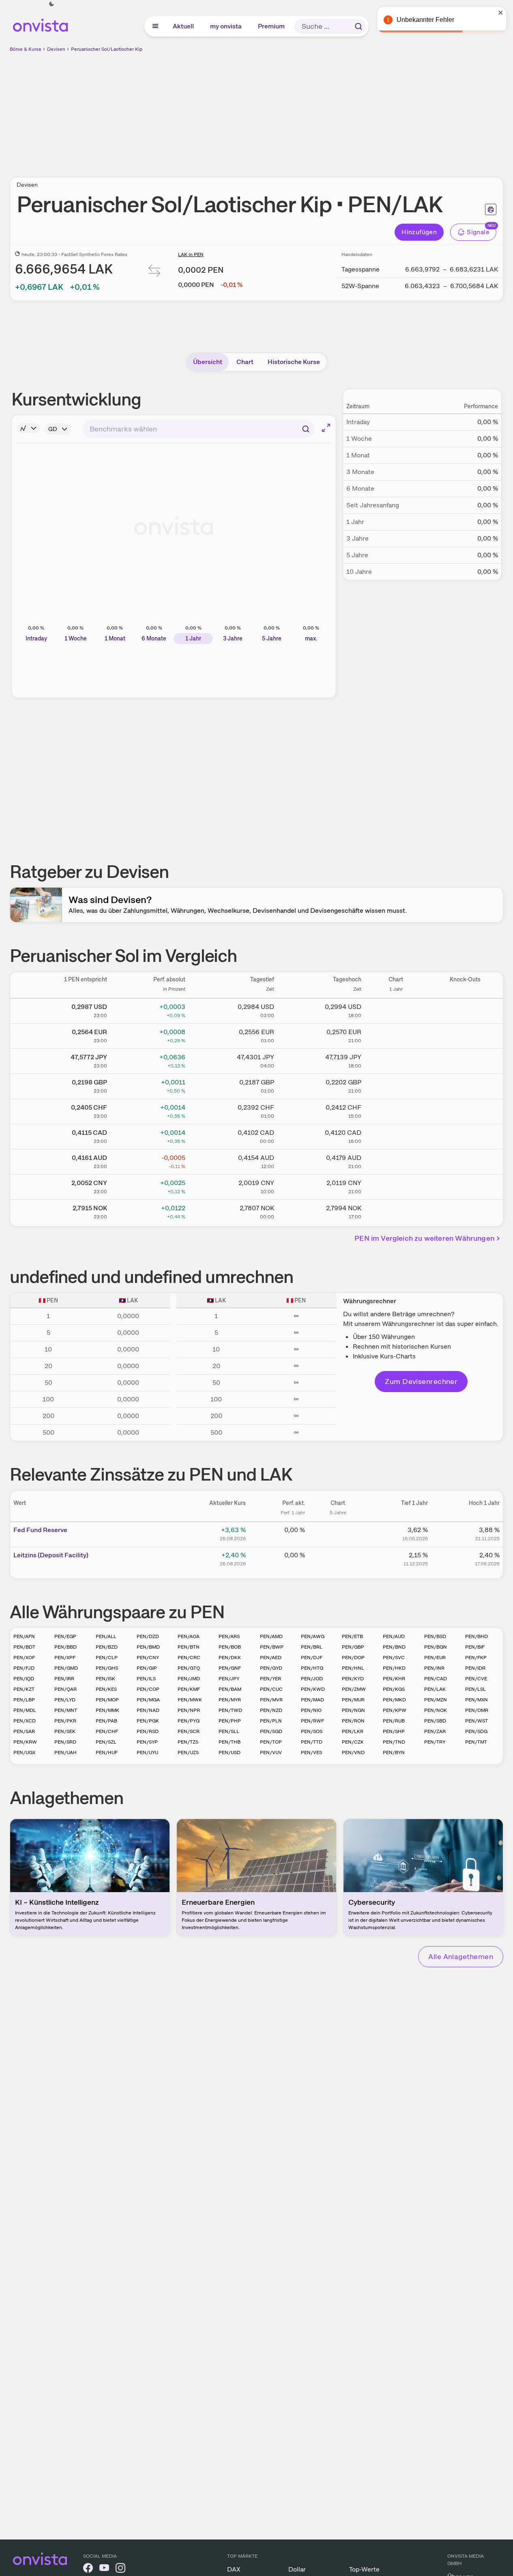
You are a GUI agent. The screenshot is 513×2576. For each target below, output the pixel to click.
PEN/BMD (148, 1647)
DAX (234, 2569)
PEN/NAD (148, 1710)
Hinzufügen (419, 232)
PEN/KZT (24, 1689)
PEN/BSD (435, 1636)
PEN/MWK (190, 1700)
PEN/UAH (65, 1753)
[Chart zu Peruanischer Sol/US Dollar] (396, 1009)
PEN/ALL (106, 1636)
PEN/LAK (435, 1689)
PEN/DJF (312, 1658)
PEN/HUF (107, 1753)
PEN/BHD (477, 1636)
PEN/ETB (352, 1636)
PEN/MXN (477, 1700)
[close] (501, 13)
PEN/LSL (475, 1689)
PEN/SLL (229, 1731)
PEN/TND (394, 1742)
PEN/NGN (353, 1710)
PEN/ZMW (354, 1689)
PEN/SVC (394, 1658)
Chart (245, 362)
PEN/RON (353, 1721)
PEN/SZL (106, 1742)
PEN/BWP (272, 1647)
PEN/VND (353, 1753)
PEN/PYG (189, 1721)
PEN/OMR (477, 1710)
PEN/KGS (394, 1689)
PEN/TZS (188, 1742)
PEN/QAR (65, 1689)
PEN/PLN (271, 1721)
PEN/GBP (353, 1647)
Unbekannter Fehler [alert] (425, 20)
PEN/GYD (271, 1668)
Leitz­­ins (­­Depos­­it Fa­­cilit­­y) (51, 1555)
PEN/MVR (271, 1700)
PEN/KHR (394, 1679)
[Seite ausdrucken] (491, 209)
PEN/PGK (148, 1721)
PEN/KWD (313, 1689)
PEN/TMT (476, 1742)
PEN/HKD (394, 1668)
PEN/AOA (189, 1636)
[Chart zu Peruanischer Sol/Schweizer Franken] (396, 1110)
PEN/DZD (148, 1636)
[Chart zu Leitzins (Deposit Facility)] (338, 1558)
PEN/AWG (313, 1636)
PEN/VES (311, 1753)
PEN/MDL (25, 1710)
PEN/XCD (25, 1721)
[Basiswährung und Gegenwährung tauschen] (155, 273)
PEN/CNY (148, 1658)
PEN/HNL (353, 1668)
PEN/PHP (230, 1721)
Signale (478, 232)
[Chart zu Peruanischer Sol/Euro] (396, 1035)
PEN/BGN (436, 1647)
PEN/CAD (436, 1679)
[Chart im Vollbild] (326, 428)
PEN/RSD (148, 1731)
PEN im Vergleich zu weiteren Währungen (424, 1238)
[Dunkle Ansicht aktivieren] (52, 4)
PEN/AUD (394, 1636)
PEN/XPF (65, 1658)
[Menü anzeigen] (155, 26)
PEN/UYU (147, 1753)
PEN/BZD (107, 1647)
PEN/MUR (353, 1700)
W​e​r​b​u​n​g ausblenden (327, 110)
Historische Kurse (294, 362)
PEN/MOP (107, 1700)
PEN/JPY (229, 1679)
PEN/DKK (230, 1658)
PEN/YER (270, 1679)
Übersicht (208, 362)
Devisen (56, 49)
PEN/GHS (107, 1668)
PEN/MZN (436, 1700)
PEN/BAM (230, 1689)
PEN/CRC (189, 1658)
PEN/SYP (147, 1742)
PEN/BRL (312, 1647)
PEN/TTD (312, 1742)
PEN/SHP (394, 1731)
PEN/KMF (189, 1689)
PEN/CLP (107, 1658)
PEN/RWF (312, 1721)
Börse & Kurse (26, 49)
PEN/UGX (24, 1753)
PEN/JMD (189, 1679)
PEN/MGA (148, 1700)
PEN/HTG (312, 1668)
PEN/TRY (435, 1742)
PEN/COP (148, 1689)
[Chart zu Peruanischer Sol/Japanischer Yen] (396, 1060)
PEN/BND (394, 1647)
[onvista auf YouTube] (104, 2569)
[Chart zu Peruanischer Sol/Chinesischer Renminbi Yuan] (396, 1186)
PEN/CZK (353, 1742)
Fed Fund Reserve (40, 1530)
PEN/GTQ (189, 1668)
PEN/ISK (105, 1679)
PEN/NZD (271, 1710)
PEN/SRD (65, 1742)
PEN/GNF (230, 1668)
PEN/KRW (25, 1742)
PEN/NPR (189, 1710)
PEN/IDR (475, 1668)
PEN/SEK (65, 1731)
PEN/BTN (189, 1647)
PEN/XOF (24, 1658)
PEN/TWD (230, 1710)
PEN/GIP (147, 1668)
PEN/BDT (24, 1647)
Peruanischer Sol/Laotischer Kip (107, 49)
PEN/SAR (24, 1731)
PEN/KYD (353, 1679)
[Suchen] (358, 26)
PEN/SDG (476, 1731)
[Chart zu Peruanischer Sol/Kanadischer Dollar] (396, 1135)
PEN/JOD (312, 1679)
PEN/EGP (65, 1636)
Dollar (297, 2569)
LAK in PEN (191, 254)
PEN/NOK (436, 1710)
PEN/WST (477, 1721)
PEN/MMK (107, 1710)
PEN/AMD (271, 1636)
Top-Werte (364, 2569)
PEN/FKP (476, 1658)
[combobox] (199, 429)
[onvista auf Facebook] (88, 2569)
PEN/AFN (24, 1636)
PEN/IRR (64, 1679)
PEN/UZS (188, 1753)
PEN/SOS (312, 1731)
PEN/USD (230, 1753)
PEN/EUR (435, 1658)
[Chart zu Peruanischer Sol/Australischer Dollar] (396, 1160)
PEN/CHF (107, 1731)
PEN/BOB (230, 1647)
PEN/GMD (66, 1668)
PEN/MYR (230, 1700)
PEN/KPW (395, 1710)
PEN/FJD (24, 1668)
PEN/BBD (65, 1647)
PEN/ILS (146, 1679)
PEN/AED (271, 1658)
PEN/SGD (271, 1731)
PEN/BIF (475, 1647)
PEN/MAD (312, 1700)
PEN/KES (106, 1689)
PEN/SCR (189, 1731)
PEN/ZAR (435, 1731)
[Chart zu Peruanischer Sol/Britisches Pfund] (396, 1085)
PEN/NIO (311, 1710)
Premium (272, 26)
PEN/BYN (394, 1753)
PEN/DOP (353, 1658)
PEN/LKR (353, 1731)
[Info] (28, 428)
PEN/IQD (24, 1679)
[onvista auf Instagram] (120, 2569)
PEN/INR (434, 1668)
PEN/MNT (66, 1710)
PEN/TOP (271, 1742)
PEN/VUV (271, 1753)
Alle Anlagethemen (461, 1956)
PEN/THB (230, 1742)
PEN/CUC (271, 1689)
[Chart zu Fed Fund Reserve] (338, 1533)
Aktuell (184, 26)
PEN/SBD (435, 1721)
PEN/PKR (65, 1721)
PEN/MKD (394, 1700)
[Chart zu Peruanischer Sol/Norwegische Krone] (396, 1211)
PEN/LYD (65, 1700)
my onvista (226, 26)
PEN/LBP (24, 1700)
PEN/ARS (229, 1636)
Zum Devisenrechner (421, 1381)
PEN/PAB (106, 1721)
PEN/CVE (476, 1679)
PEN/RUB (394, 1721)
